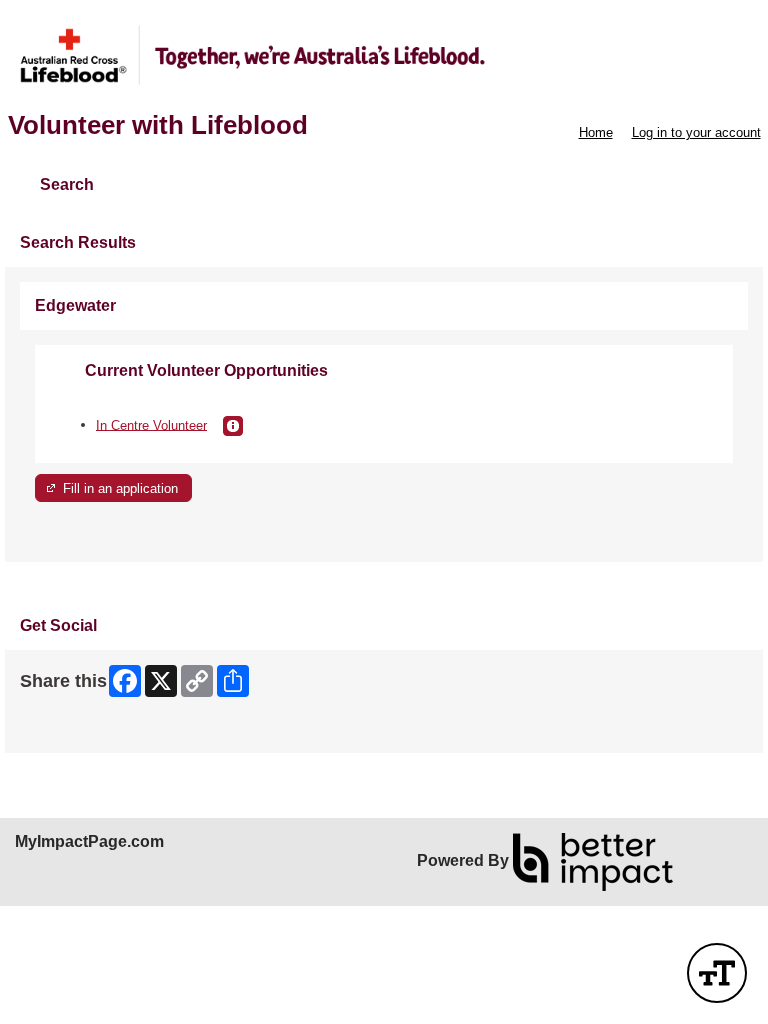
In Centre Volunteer (151, 424)
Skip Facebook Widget (85, 730)
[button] (233, 426)
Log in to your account (696, 132)
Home (596, 132)
